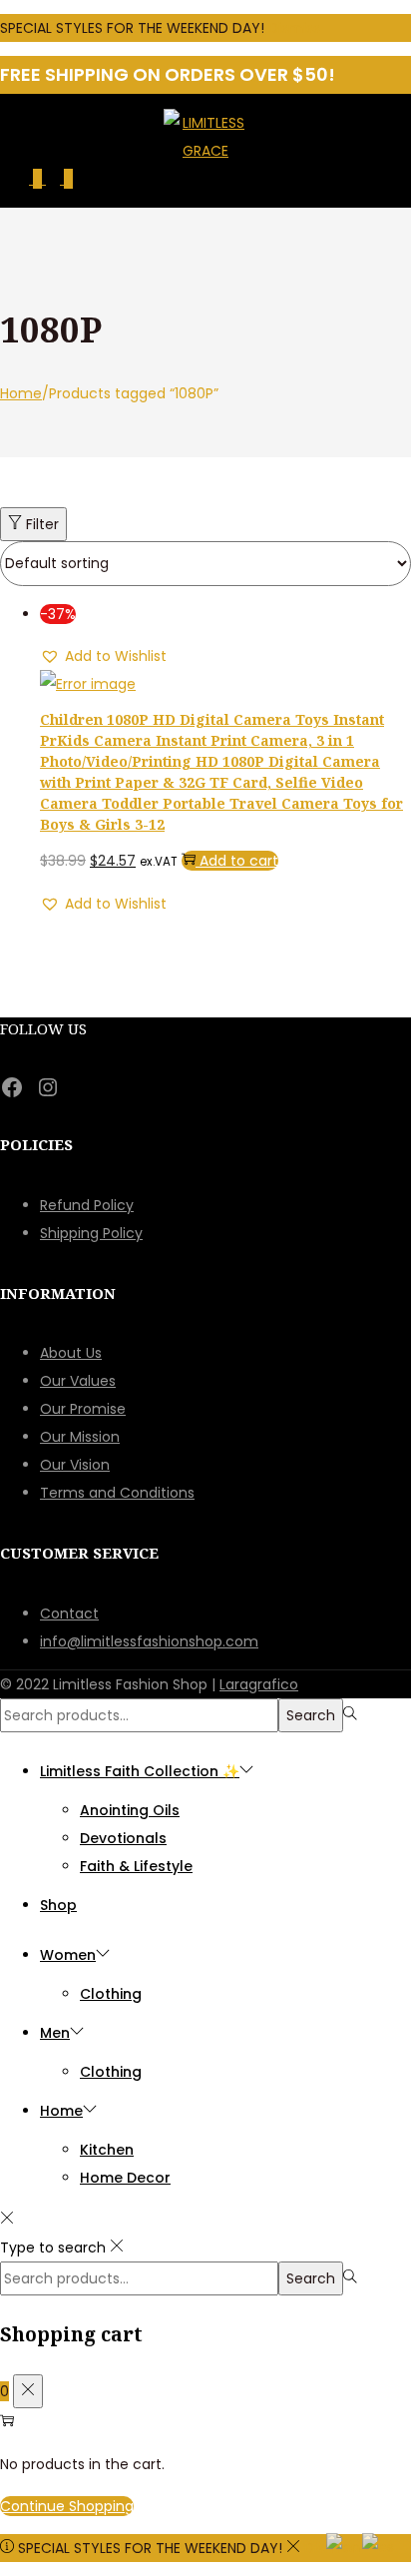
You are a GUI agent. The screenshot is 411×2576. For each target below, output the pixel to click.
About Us (71, 1353)
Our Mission (80, 1437)
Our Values (78, 1381)
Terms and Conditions (117, 1493)
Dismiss (330, 2548)
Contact (69, 1613)
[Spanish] (379, 2546)
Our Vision (75, 1465)
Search (311, 1715)
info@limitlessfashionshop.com (149, 1641)
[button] (103, 656)
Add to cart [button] (239, 861)
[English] (344, 2546)
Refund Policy (87, 1205)
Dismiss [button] (294, 28)
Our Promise (83, 1409)
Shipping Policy (91, 1233)
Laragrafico (259, 1684)
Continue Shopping (67, 2506)
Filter (42, 524)
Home (21, 393)
